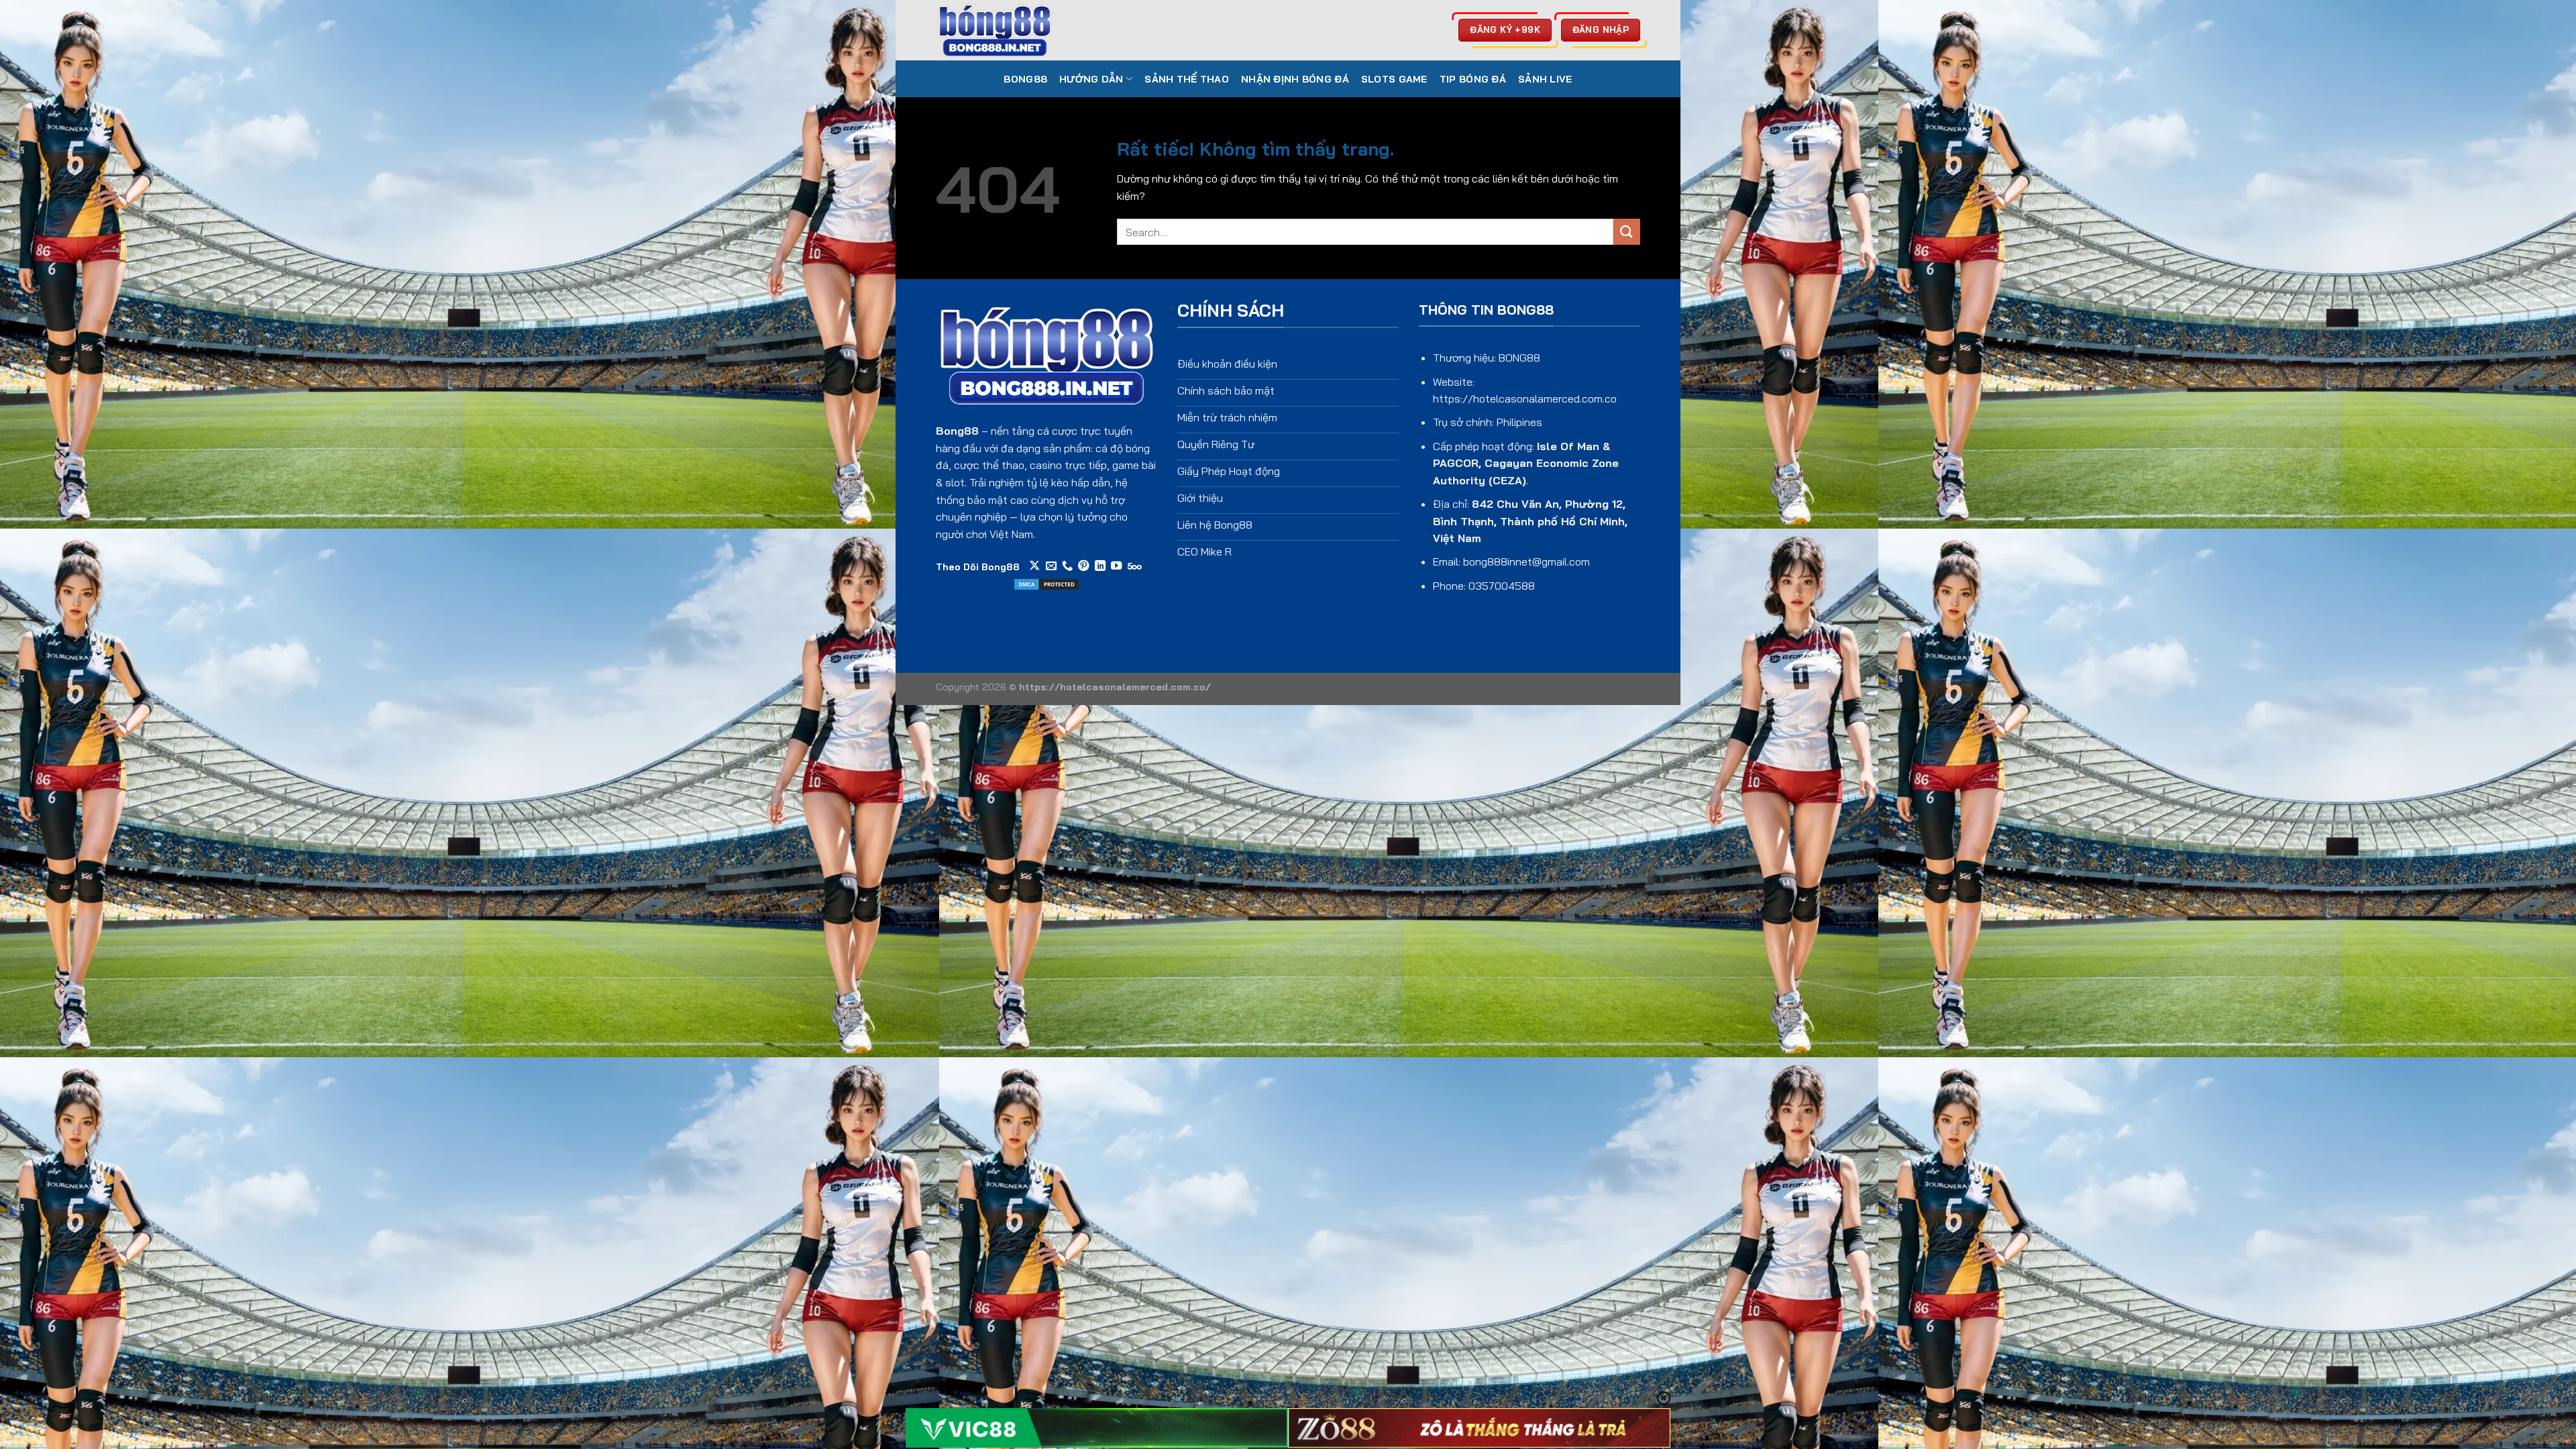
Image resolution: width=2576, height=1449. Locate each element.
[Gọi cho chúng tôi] (1067, 566)
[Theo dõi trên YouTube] (1116, 566)
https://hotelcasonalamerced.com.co (1525, 398)
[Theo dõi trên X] (1034, 566)
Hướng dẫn (1091, 79)
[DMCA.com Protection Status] (1046, 583)
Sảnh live (1545, 79)
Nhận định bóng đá (1295, 79)
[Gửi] (1627, 232)
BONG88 (1025, 79)
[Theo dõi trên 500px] (1135, 566)
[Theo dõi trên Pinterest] (1083, 566)
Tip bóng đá (1473, 79)
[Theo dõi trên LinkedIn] (1100, 566)
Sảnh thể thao (1187, 79)
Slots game (1394, 79)
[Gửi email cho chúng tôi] (1051, 566)
